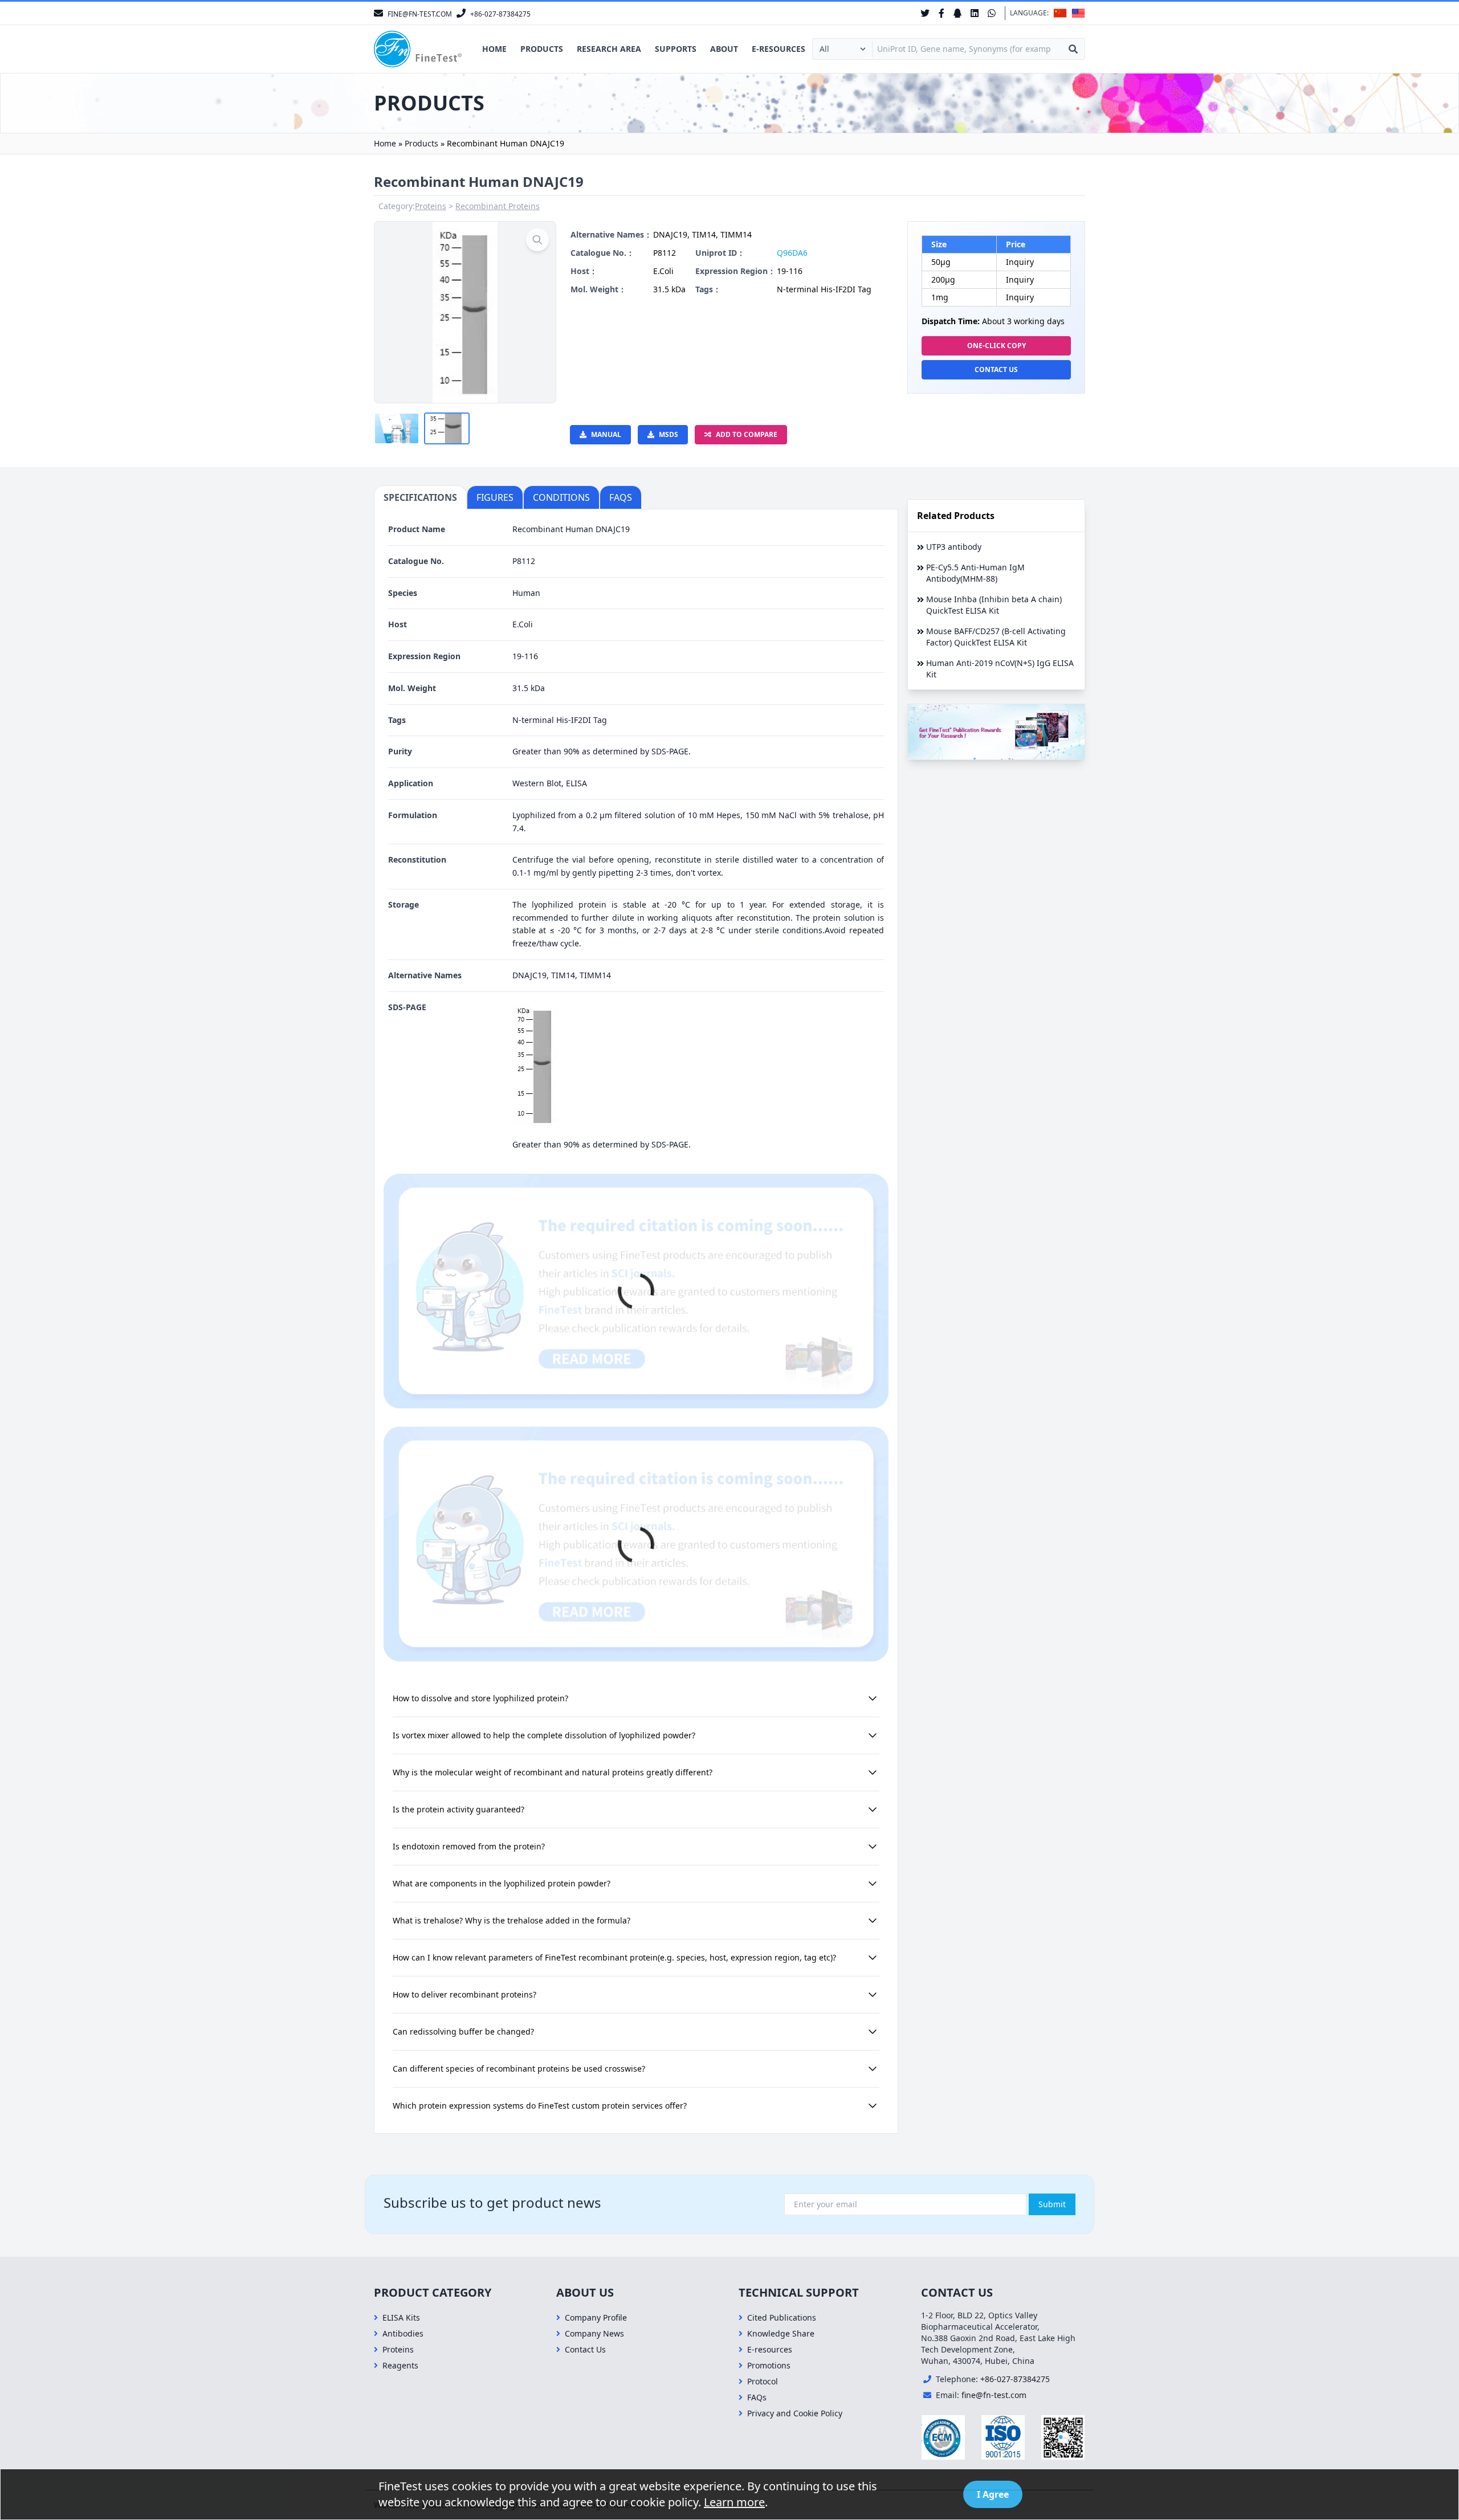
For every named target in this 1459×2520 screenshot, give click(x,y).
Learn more (734, 2502)
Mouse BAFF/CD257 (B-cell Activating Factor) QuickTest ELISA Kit (996, 637)
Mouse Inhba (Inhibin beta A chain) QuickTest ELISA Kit (994, 605)
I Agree (993, 2494)
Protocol (763, 2381)
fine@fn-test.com (994, 2395)
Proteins (431, 206)
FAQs (757, 2397)
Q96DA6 (792, 253)
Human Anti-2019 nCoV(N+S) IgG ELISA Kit (1000, 669)
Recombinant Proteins (498, 206)
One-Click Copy (997, 346)
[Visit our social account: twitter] (925, 13)
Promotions (769, 2365)
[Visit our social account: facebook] (942, 13)
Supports (676, 49)
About (724, 49)
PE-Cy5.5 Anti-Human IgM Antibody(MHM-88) (975, 573)
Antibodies (403, 2333)
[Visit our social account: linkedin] (975, 13)
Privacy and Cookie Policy (795, 2413)
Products (542, 49)
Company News (594, 2333)
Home (494, 49)
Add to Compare (747, 434)
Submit (1052, 2204)
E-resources (779, 49)
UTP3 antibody (954, 547)
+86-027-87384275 (1015, 2379)
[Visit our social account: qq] (957, 13)
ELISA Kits (401, 2317)
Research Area (609, 49)
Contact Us (996, 369)
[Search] (1073, 49)
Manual (606, 434)
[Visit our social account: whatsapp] (992, 13)
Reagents (400, 2365)
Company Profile (596, 2317)
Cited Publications (782, 2317)
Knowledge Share (781, 2333)
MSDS (669, 434)
